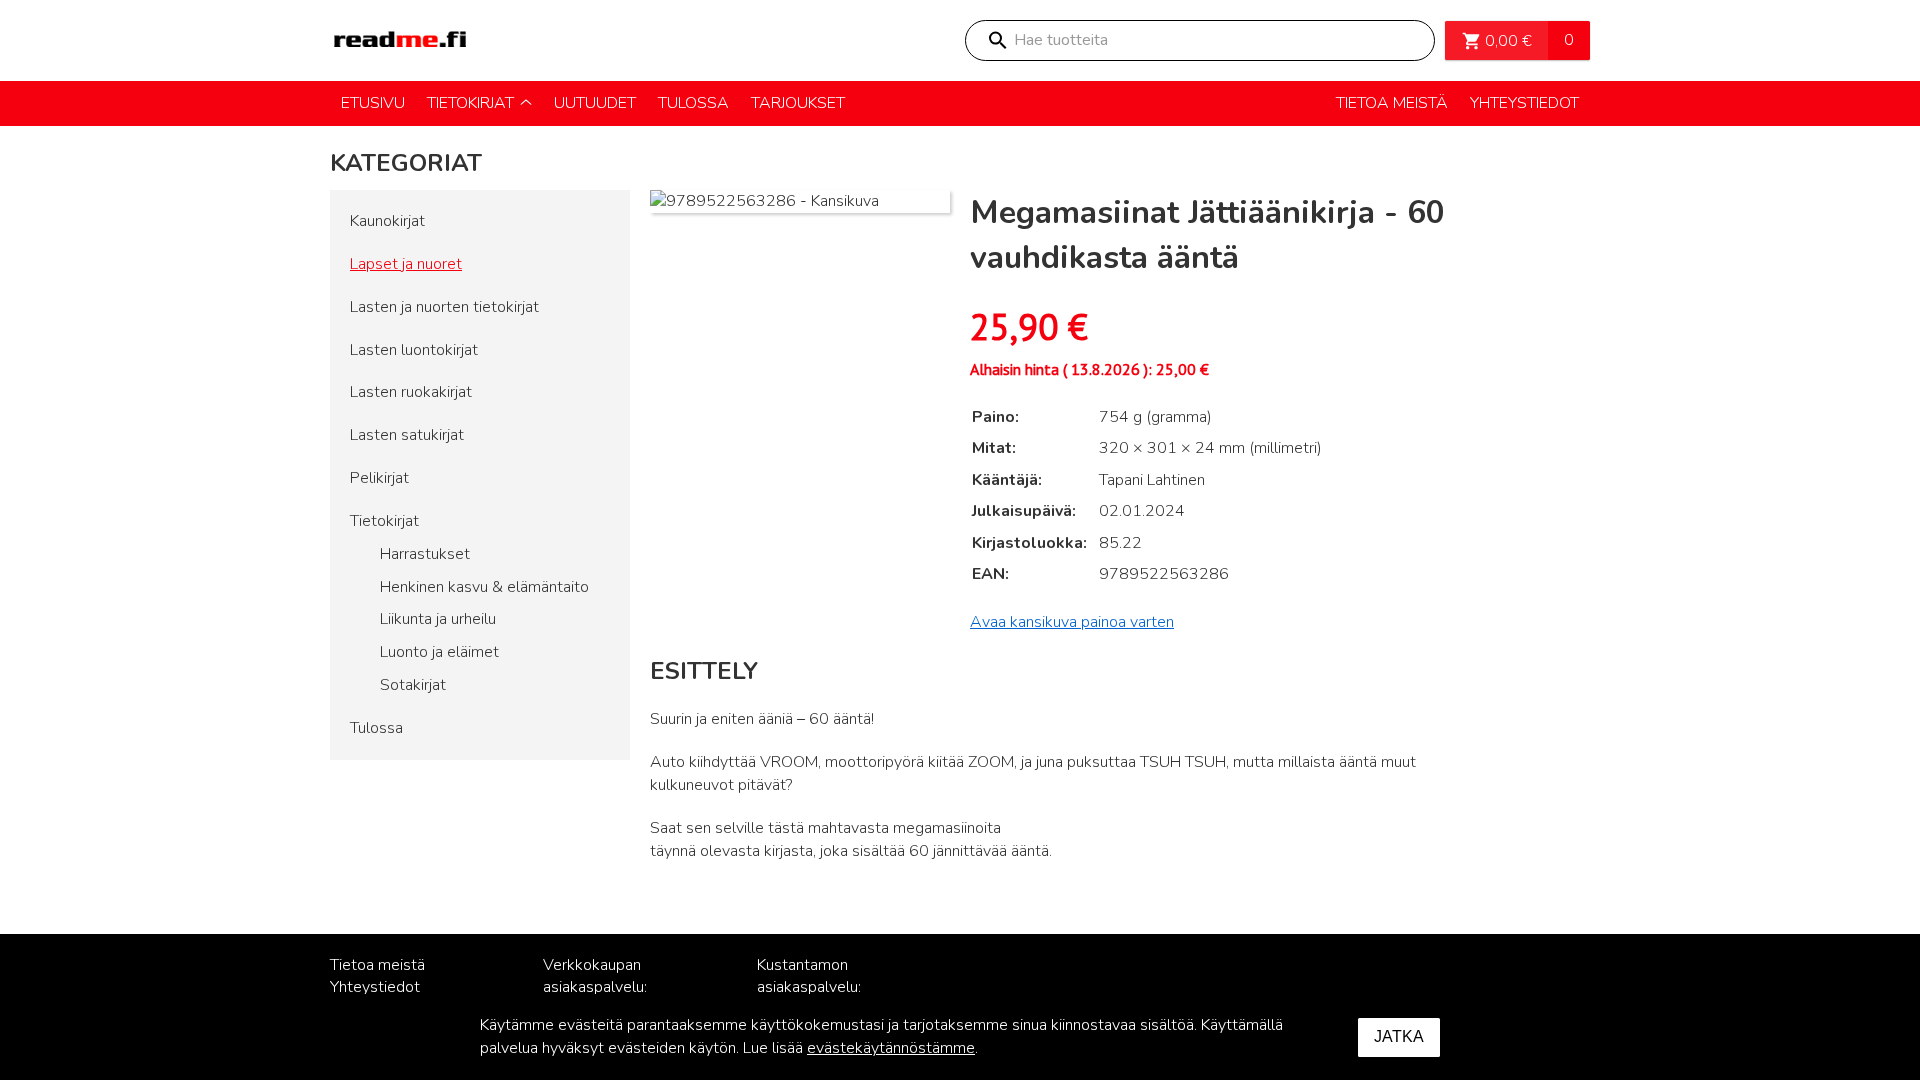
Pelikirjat (379, 478)
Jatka (1399, 1036)
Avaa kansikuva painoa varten (1072, 622)
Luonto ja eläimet (439, 652)
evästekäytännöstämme (891, 1048)
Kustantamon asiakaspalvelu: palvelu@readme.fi (822, 988)
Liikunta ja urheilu (438, 619)
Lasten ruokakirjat (411, 392)
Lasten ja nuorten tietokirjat (444, 307)
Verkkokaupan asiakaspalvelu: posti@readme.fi (600, 988)
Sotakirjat (413, 685)
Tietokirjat (384, 521)
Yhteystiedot (375, 987)
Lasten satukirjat (407, 435)
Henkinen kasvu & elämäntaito (484, 587)
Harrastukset (425, 554)
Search (997, 40)
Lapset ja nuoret (406, 264)
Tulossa (376, 728)
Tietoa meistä (377, 965)
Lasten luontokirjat (414, 350)
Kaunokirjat (387, 221)
